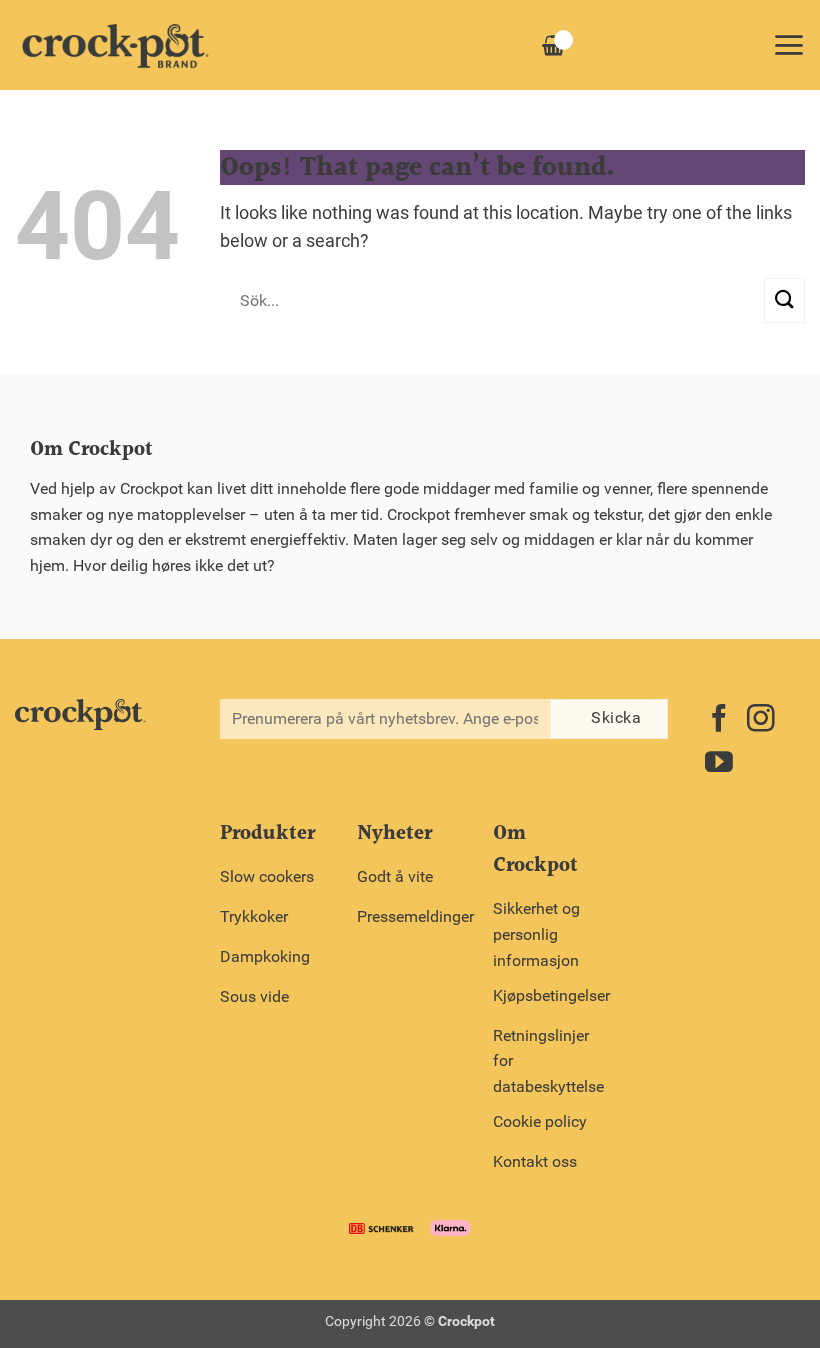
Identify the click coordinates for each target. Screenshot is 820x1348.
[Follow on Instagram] (761, 720)
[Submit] (784, 300)
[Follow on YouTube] (719, 764)
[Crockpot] (115, 45)
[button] (788, 45)
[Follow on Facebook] (719, 720)
